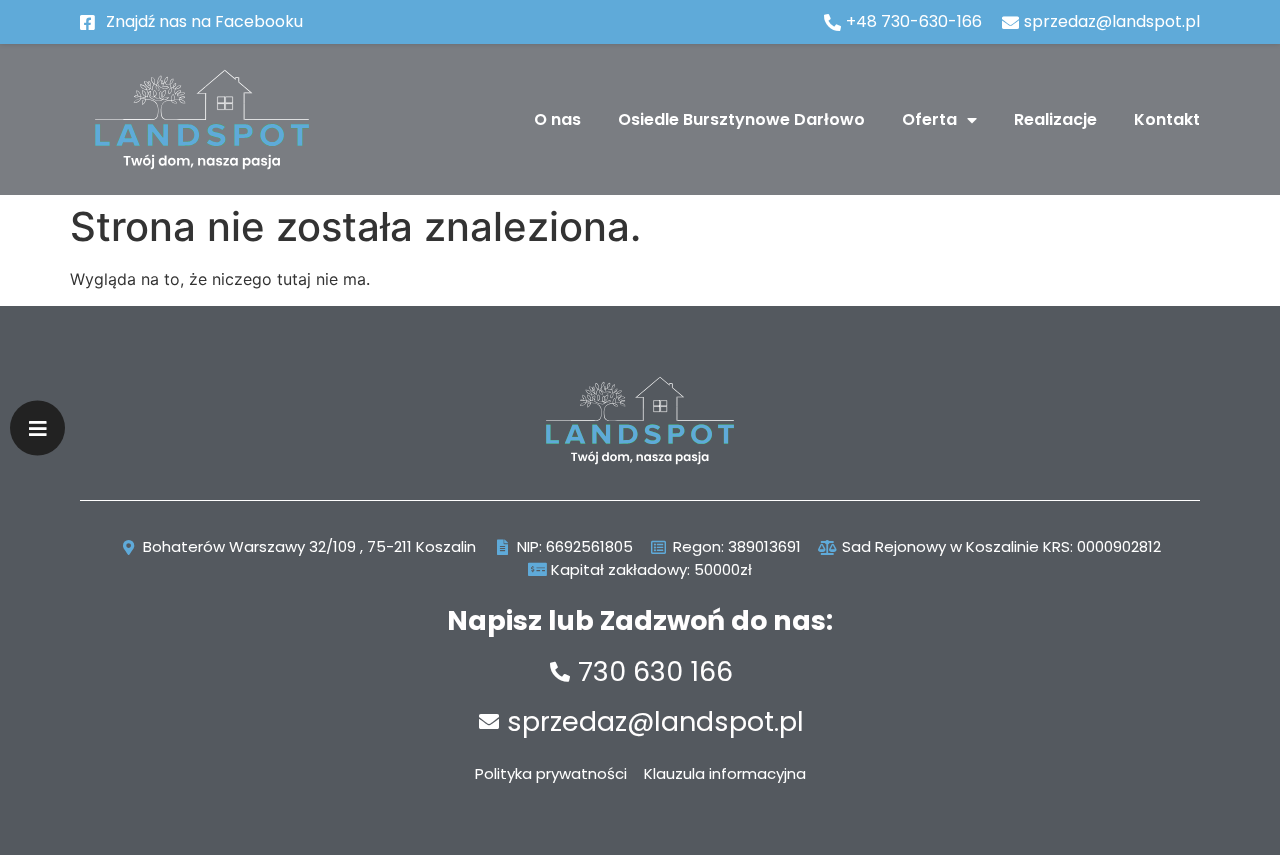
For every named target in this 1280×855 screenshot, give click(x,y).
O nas (557, 119)
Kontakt (1167, 119)
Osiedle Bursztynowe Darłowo (741, 119)
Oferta (929, 119)
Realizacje (1055, 119)
